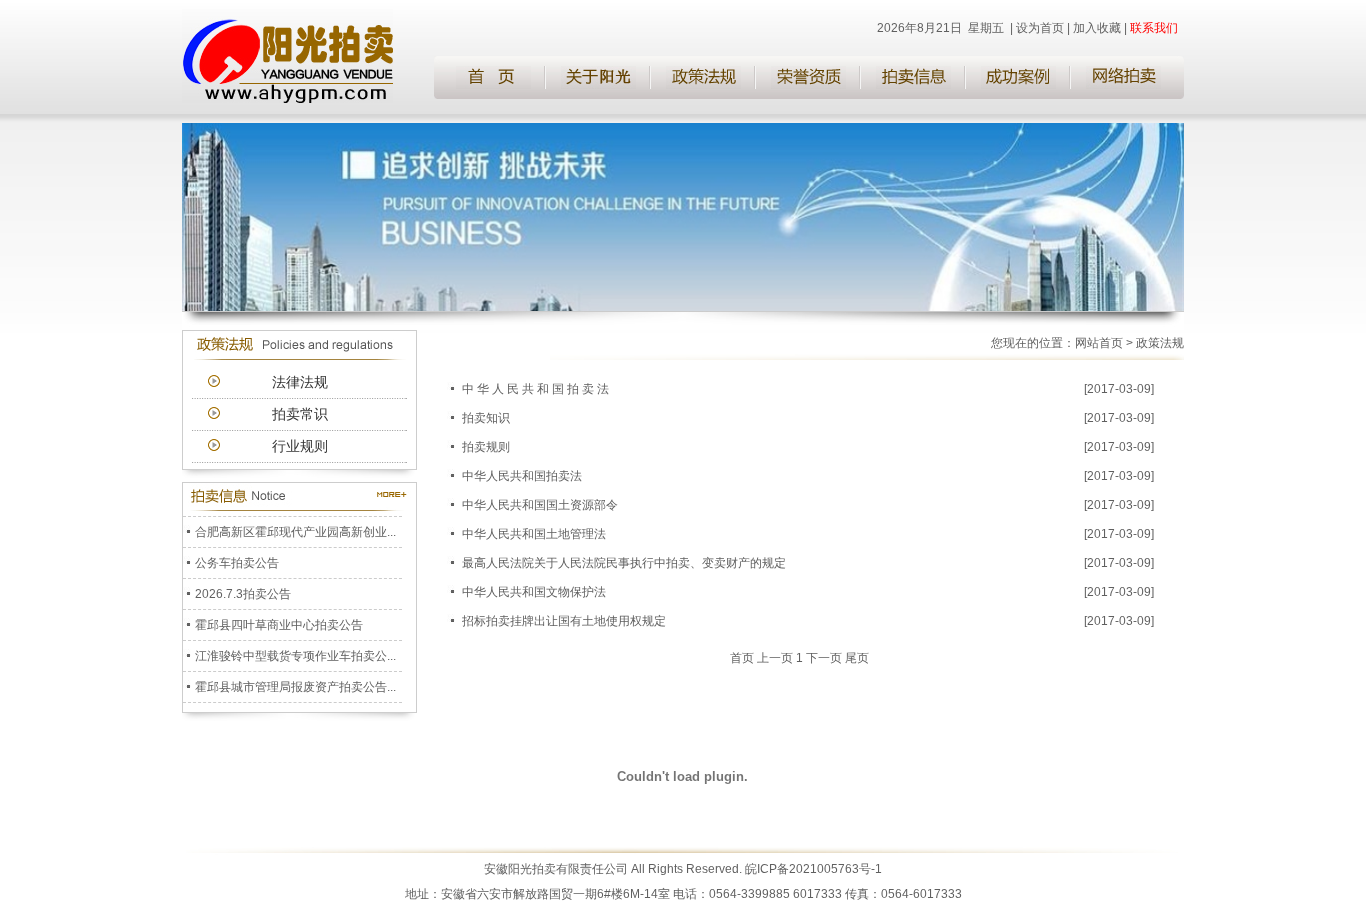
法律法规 (300, 382)
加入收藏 (1097, 28)
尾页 (857, 658)
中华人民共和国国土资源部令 (540, 505)
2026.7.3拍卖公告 (243, 589)
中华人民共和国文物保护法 (534, 592)
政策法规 (1160, 343)
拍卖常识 (300, 414)
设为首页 (1040, 28)
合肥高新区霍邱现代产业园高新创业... (295, 527)
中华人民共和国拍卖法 (522, 476)
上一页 (775, 658)
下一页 (824, 658)
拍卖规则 (486, 447)
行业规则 (300, 446)
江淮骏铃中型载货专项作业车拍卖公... (295, 651)
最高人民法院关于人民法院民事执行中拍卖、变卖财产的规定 (624, 563)
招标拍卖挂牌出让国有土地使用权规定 (564, 621)
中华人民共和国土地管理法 (534, 534)
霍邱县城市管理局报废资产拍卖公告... (295, 682)
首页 (742, 658)
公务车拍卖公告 (237, 558)
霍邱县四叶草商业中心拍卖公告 (279, 620)
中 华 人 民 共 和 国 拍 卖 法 (541, 389)
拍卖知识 (486, 418)
